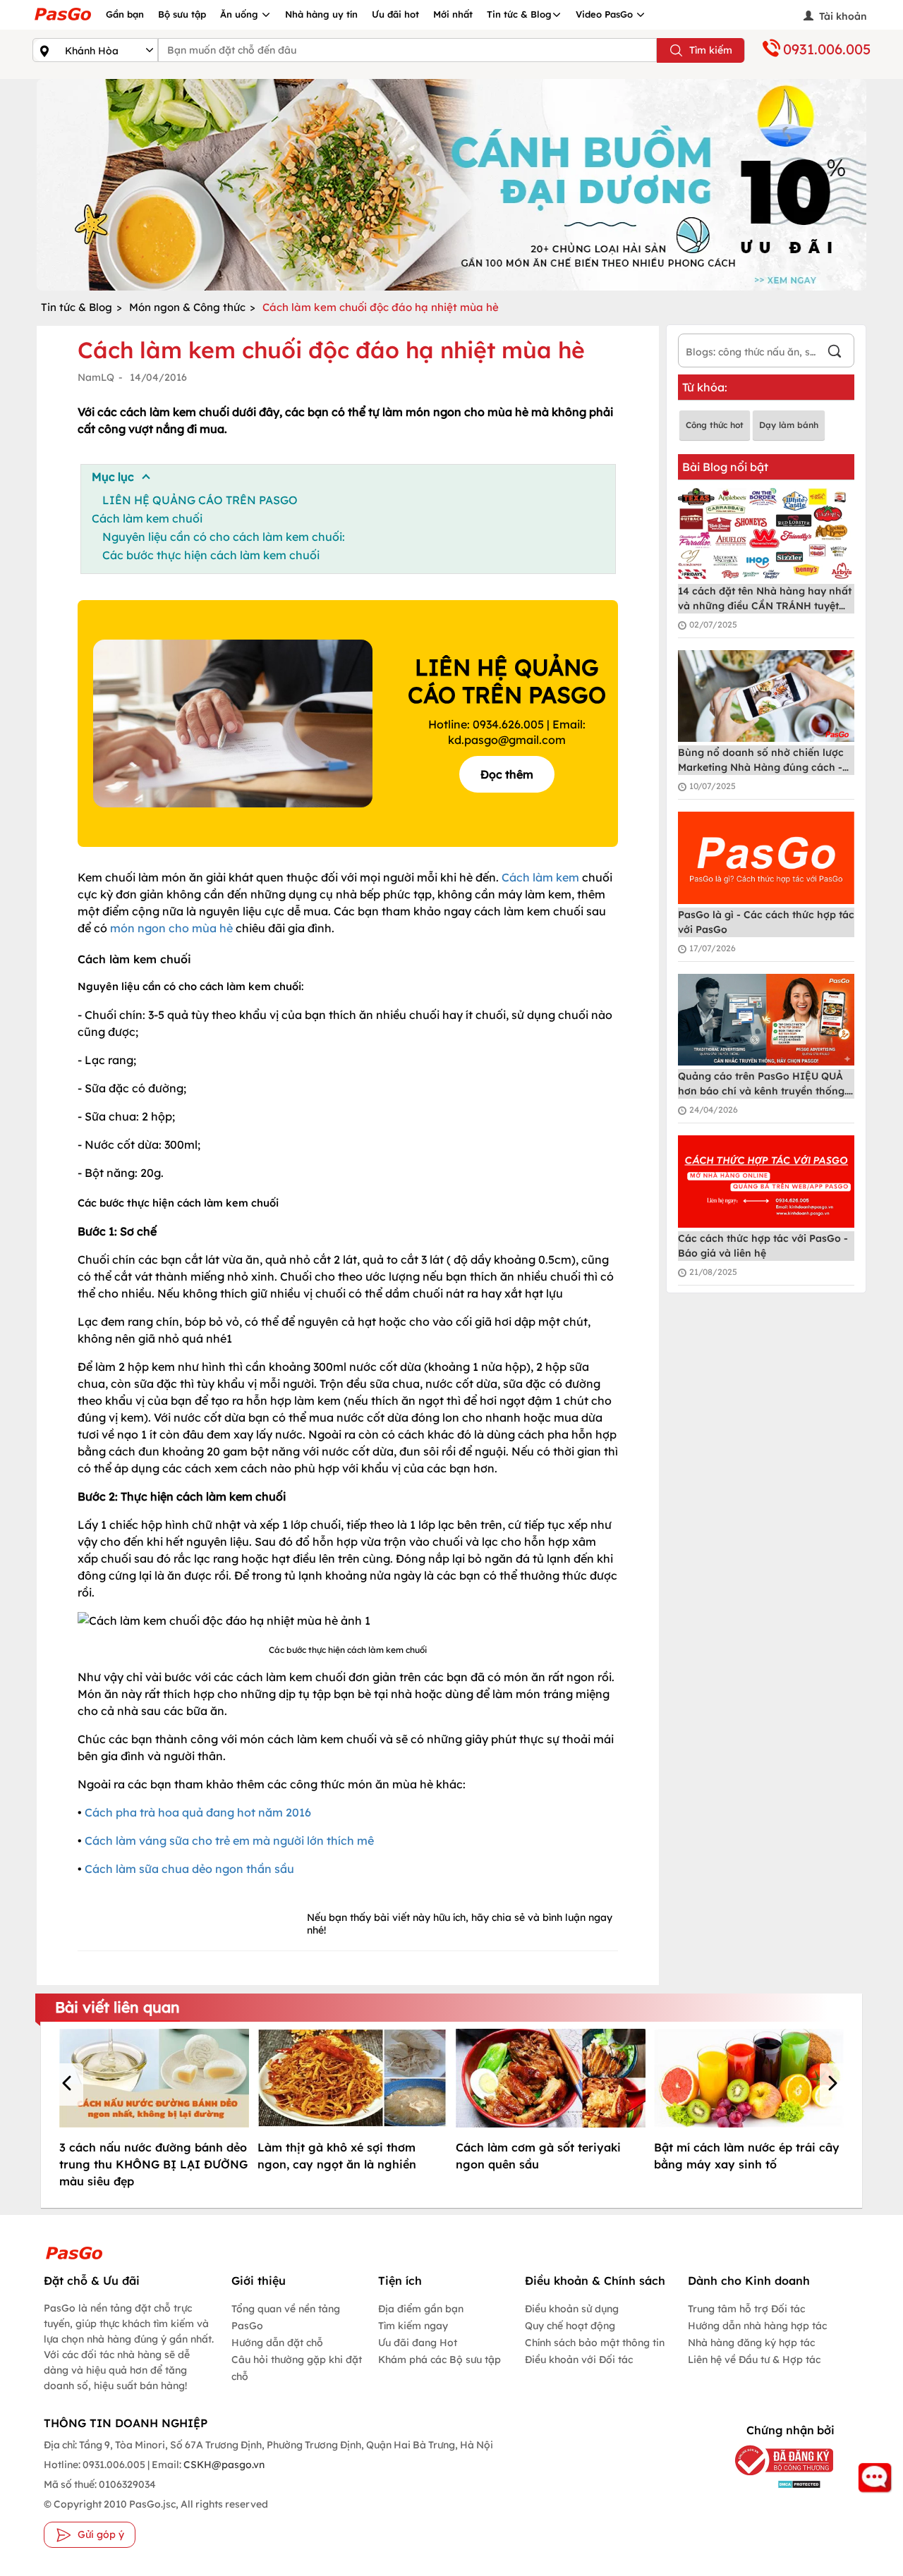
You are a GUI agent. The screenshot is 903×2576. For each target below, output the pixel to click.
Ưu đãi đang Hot (418, 2343)
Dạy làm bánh (789, 425)
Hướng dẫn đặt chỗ (277, 2343)
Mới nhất (453, 14)
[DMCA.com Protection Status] (777, 2484)
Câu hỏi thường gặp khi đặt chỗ (297, 2368)
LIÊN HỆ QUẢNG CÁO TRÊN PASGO (200, 500)
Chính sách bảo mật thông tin (595, 2343)
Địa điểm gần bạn (421, 2309)
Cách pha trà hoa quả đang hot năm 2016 (198, 1812)
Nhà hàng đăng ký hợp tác (751, 2343)
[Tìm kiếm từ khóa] (835, 353)
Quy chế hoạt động (570, 2326)
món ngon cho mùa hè (171, 928)
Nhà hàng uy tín (321, 14)
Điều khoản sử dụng (572, 2309)
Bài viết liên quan (117, 2007)
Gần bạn (125, 14)
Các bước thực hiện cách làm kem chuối (211, 555)
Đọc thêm (507, 774)
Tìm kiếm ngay (413, 2326)
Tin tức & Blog (519, 14)
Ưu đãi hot (395, 14)
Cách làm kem (540, 877)
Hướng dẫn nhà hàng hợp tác (757, 2326)
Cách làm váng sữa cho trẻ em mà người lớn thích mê (229, 1841)
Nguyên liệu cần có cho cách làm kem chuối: (224, 537)
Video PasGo (606, 14)
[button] (69, 2084)
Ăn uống (241, 14)
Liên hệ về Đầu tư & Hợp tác (754, 2360)
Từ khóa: (705, 387)
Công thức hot (715, 425)
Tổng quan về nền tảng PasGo (286, 2317)
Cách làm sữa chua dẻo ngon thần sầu (189, 1869)
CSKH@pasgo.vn (223, 2465)
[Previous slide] (51, 185)
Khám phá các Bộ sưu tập (440, 2360)
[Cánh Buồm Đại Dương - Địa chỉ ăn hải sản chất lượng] (451, 185)
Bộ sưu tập (182, 14)
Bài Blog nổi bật (725, 467)
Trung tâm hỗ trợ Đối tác (746, 2309)
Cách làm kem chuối (147, 518)
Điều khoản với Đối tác (579, 2360)
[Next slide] (852, 185)
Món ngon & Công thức (187, 307)
